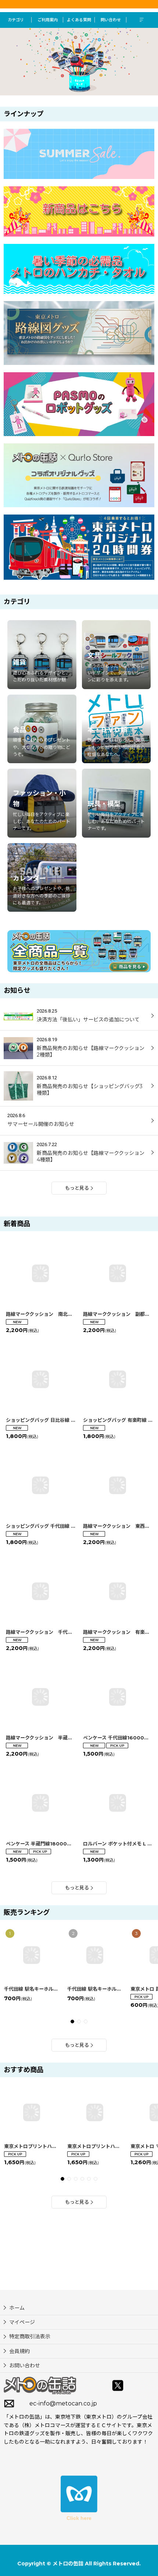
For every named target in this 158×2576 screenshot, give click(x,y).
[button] (142, 20)
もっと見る (77, 1188)
